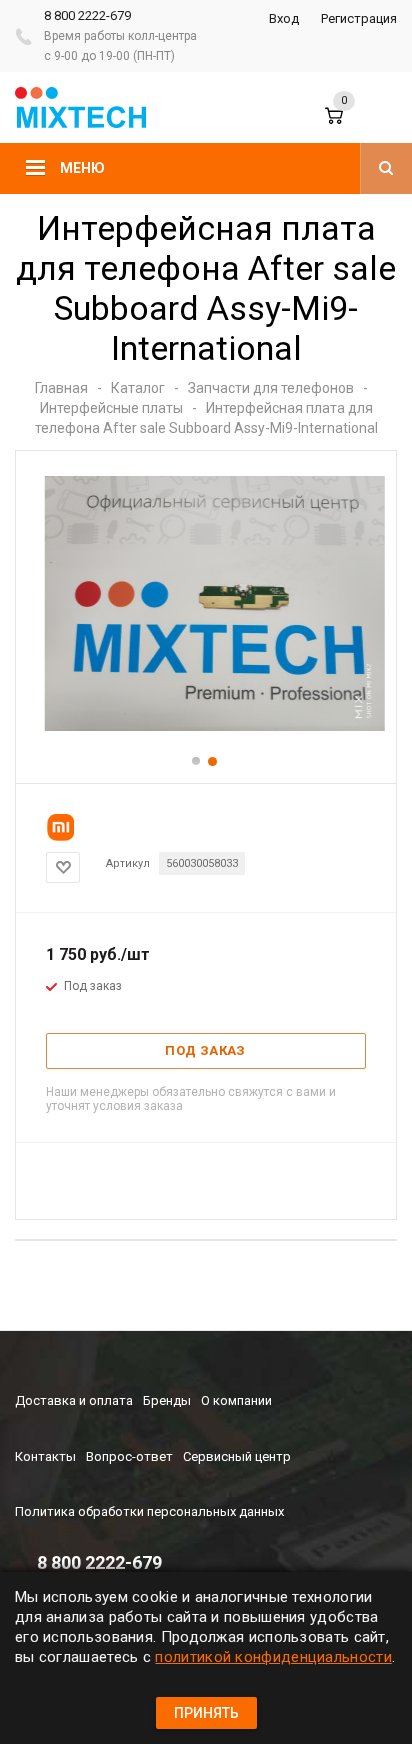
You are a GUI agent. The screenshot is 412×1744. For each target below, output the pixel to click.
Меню (82, 168)
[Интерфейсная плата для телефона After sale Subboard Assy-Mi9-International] (206, 726)
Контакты (45, 1456)
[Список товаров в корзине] (351, 125)
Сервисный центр (237, 1456)
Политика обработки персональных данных (149, 1511)
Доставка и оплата (74, 1400)
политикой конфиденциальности (273, 1657)
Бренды (167, 1400)
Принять (206, 1713)
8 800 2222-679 (87, 15)
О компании (236, 1400)
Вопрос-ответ (129, 1456)
